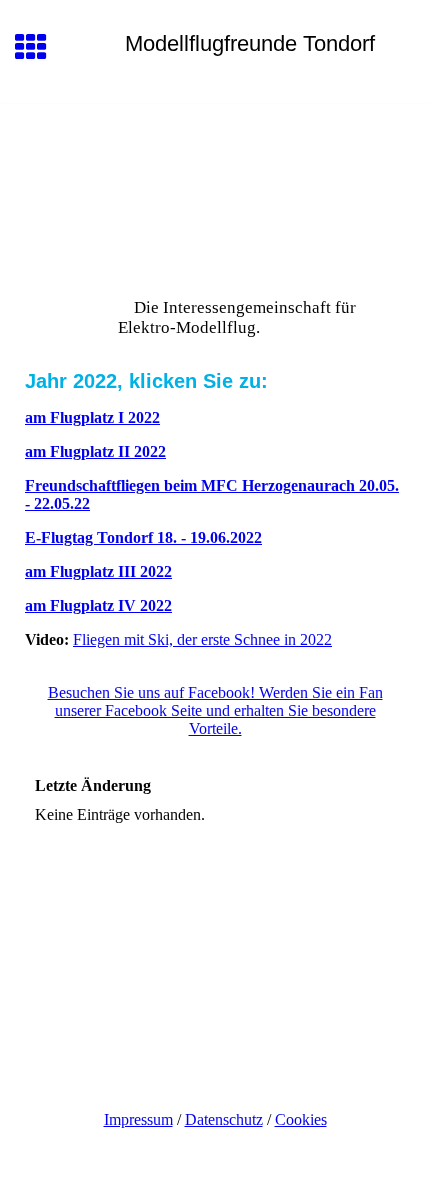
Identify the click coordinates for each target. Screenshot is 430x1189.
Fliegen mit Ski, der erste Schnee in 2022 (202, 639)
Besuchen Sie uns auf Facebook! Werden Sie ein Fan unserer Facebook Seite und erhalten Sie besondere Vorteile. (215, 710)
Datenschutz (224, 1119)
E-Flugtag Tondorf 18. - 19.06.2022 (143, 537)
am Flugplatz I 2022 (92, 417)
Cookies (301, 1119)
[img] (215, 188)
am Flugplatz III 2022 (98, 571)
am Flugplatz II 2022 (95, 451)
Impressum (138, 1119)
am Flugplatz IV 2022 (98, 605)
